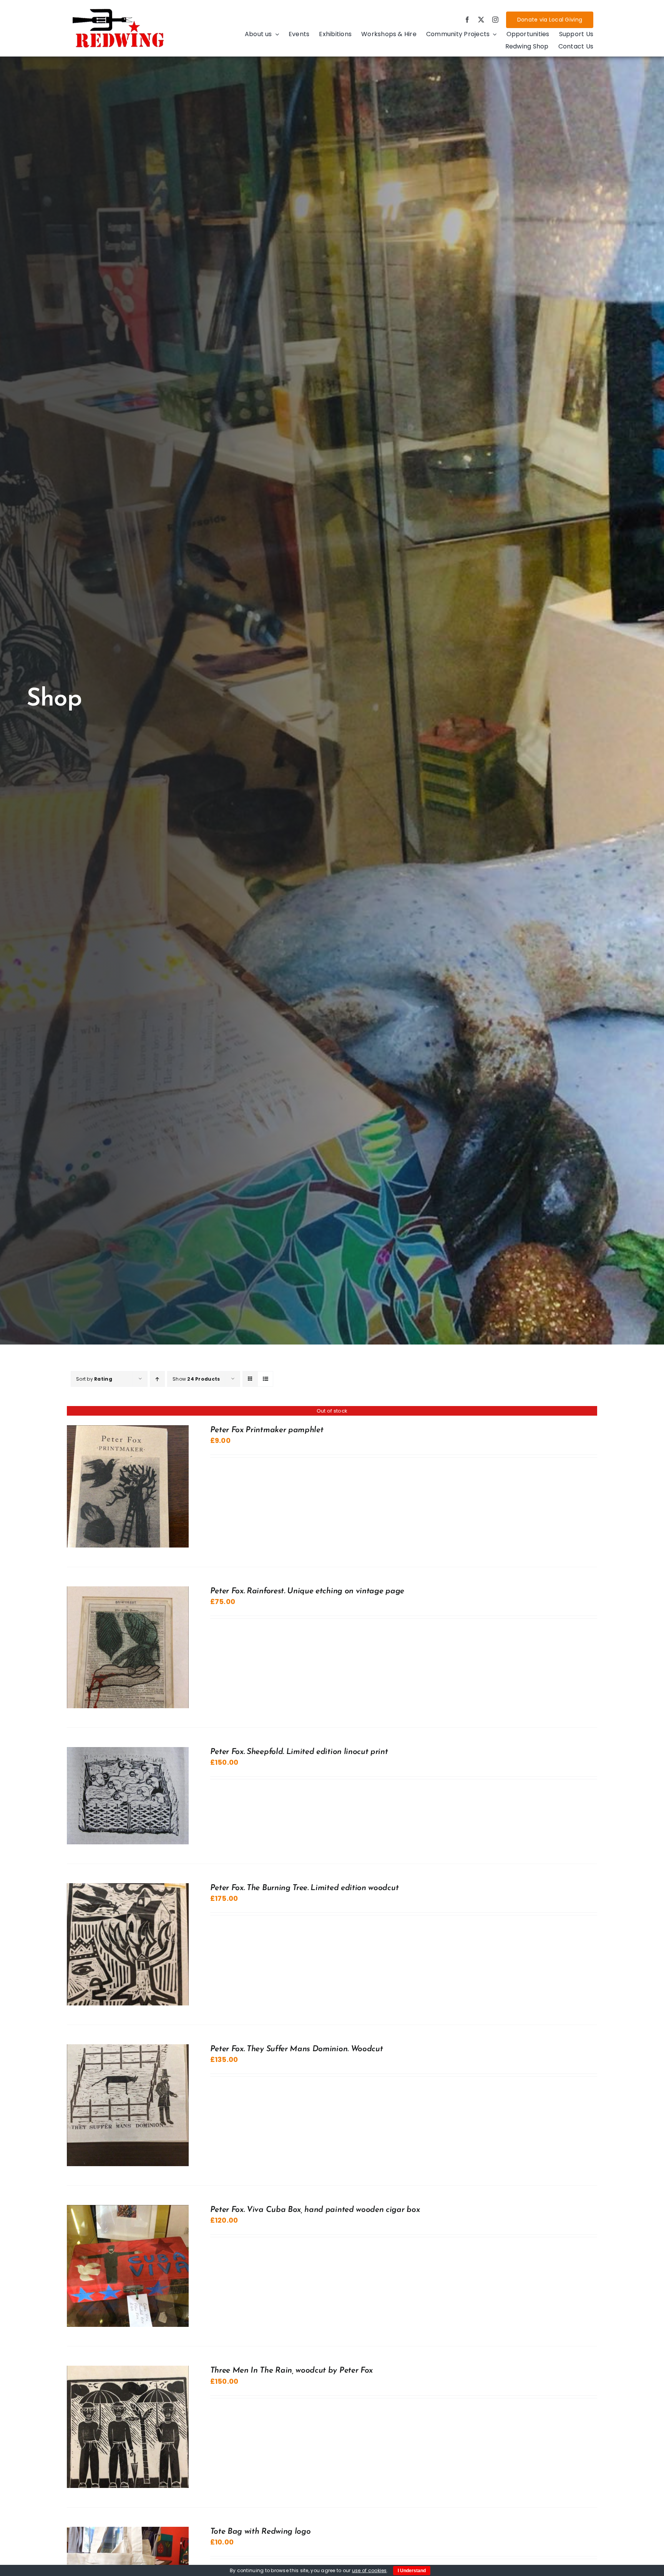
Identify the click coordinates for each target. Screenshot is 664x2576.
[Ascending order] (157, 1379)
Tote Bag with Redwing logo (261, 2532)
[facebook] (467, 20)
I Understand (412, 2571)
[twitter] (481, 20)
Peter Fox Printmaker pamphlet (267, 1430)
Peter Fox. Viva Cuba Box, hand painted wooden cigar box (315, 2210)
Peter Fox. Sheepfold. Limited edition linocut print (299, 1752)
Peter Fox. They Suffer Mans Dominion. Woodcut (297, 2049)
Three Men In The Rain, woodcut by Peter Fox (291, 2370)
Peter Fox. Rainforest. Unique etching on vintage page (307, 1591)
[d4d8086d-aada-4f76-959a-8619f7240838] (119, 11)
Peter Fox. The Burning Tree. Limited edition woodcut (305, 1888)
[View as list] (265, 1379)
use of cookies (369, 2570)
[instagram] (495, 20)
